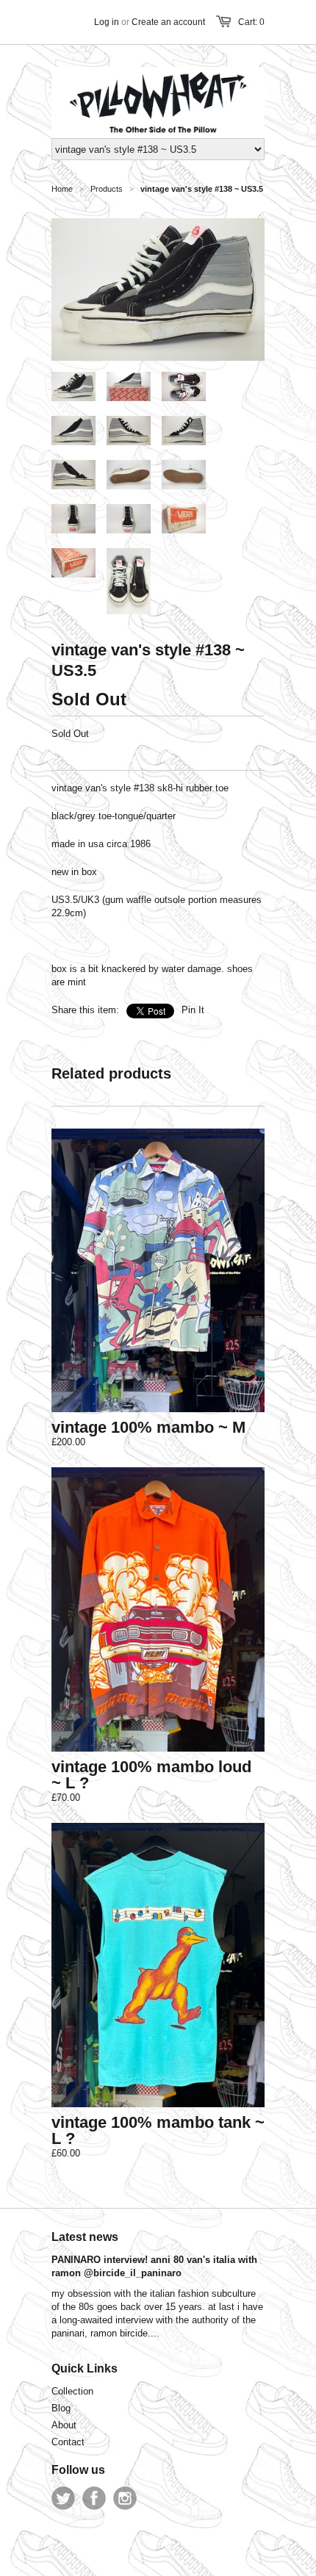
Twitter (63, 2498)
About (64, 2425)
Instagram (125, 2498)
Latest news (85, 2237)
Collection (72, 2391)
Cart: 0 (251, 22)
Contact (68, 2442)
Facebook (94, 2498)
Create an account (168, 22)
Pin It (193, 1010)
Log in (107, 22)
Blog (61, 2408)
